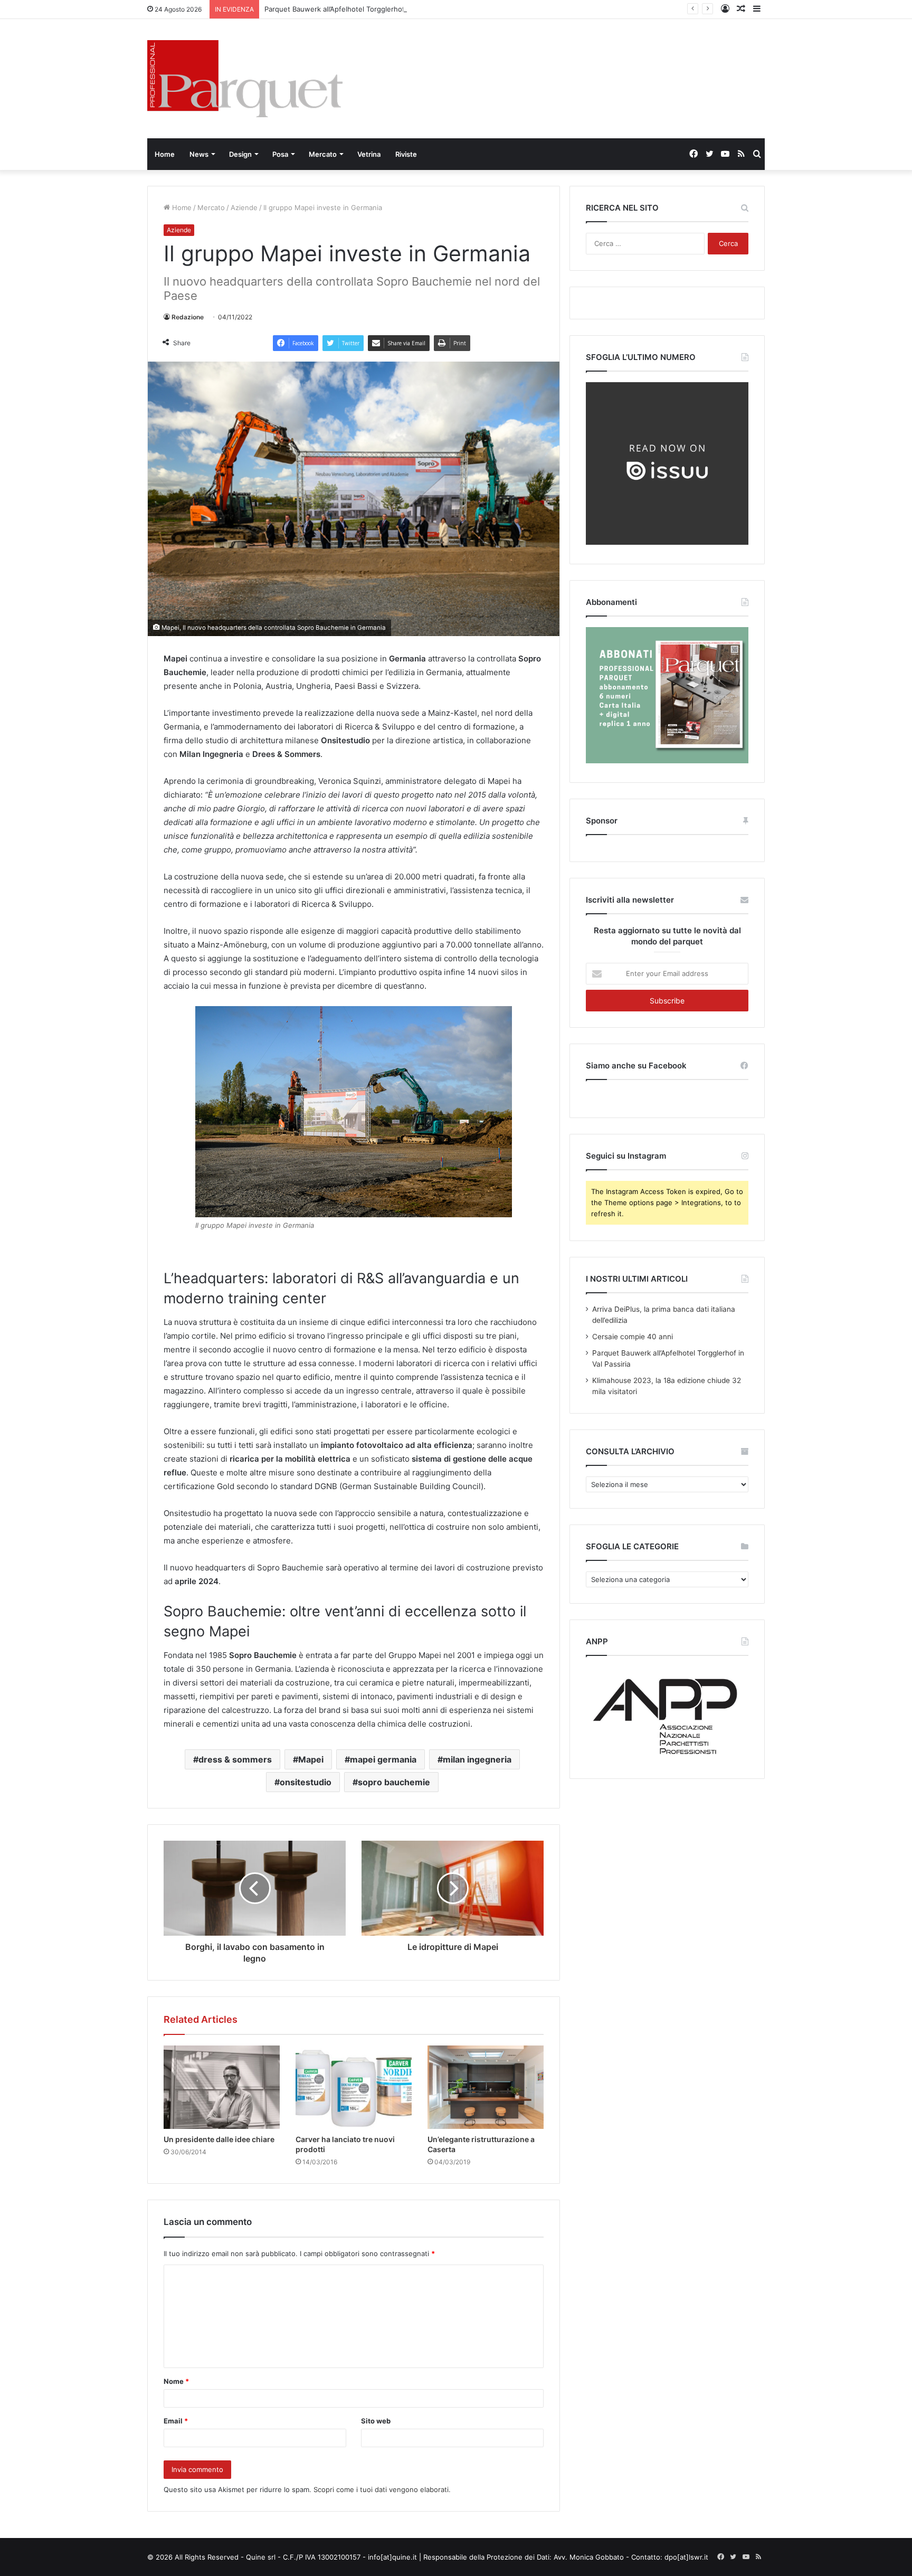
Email (176, 2421)
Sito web (376, 2421)
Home (165, 154)
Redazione (188, 317)
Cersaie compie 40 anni (633, 1337)
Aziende (244, 207)
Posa (280, 154)
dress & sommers (235, 1759)
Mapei (311, 1759)
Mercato (323, 154)
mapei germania (383, 1759)
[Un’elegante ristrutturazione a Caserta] (486, 2087)
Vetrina (369, 154)
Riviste (406, 154)
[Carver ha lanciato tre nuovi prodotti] (354, 2087)
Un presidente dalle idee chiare (219, 2139)
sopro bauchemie (394, 1782)
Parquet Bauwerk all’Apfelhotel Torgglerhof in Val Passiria (358, 9)
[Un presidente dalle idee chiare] (222, 2087)
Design (240, 154)
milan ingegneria (477, 1759)
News (199, 154)
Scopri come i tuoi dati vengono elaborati (381, 2489)
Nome (176, 2381)
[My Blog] (245, 79)
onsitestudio (306, 1782)
